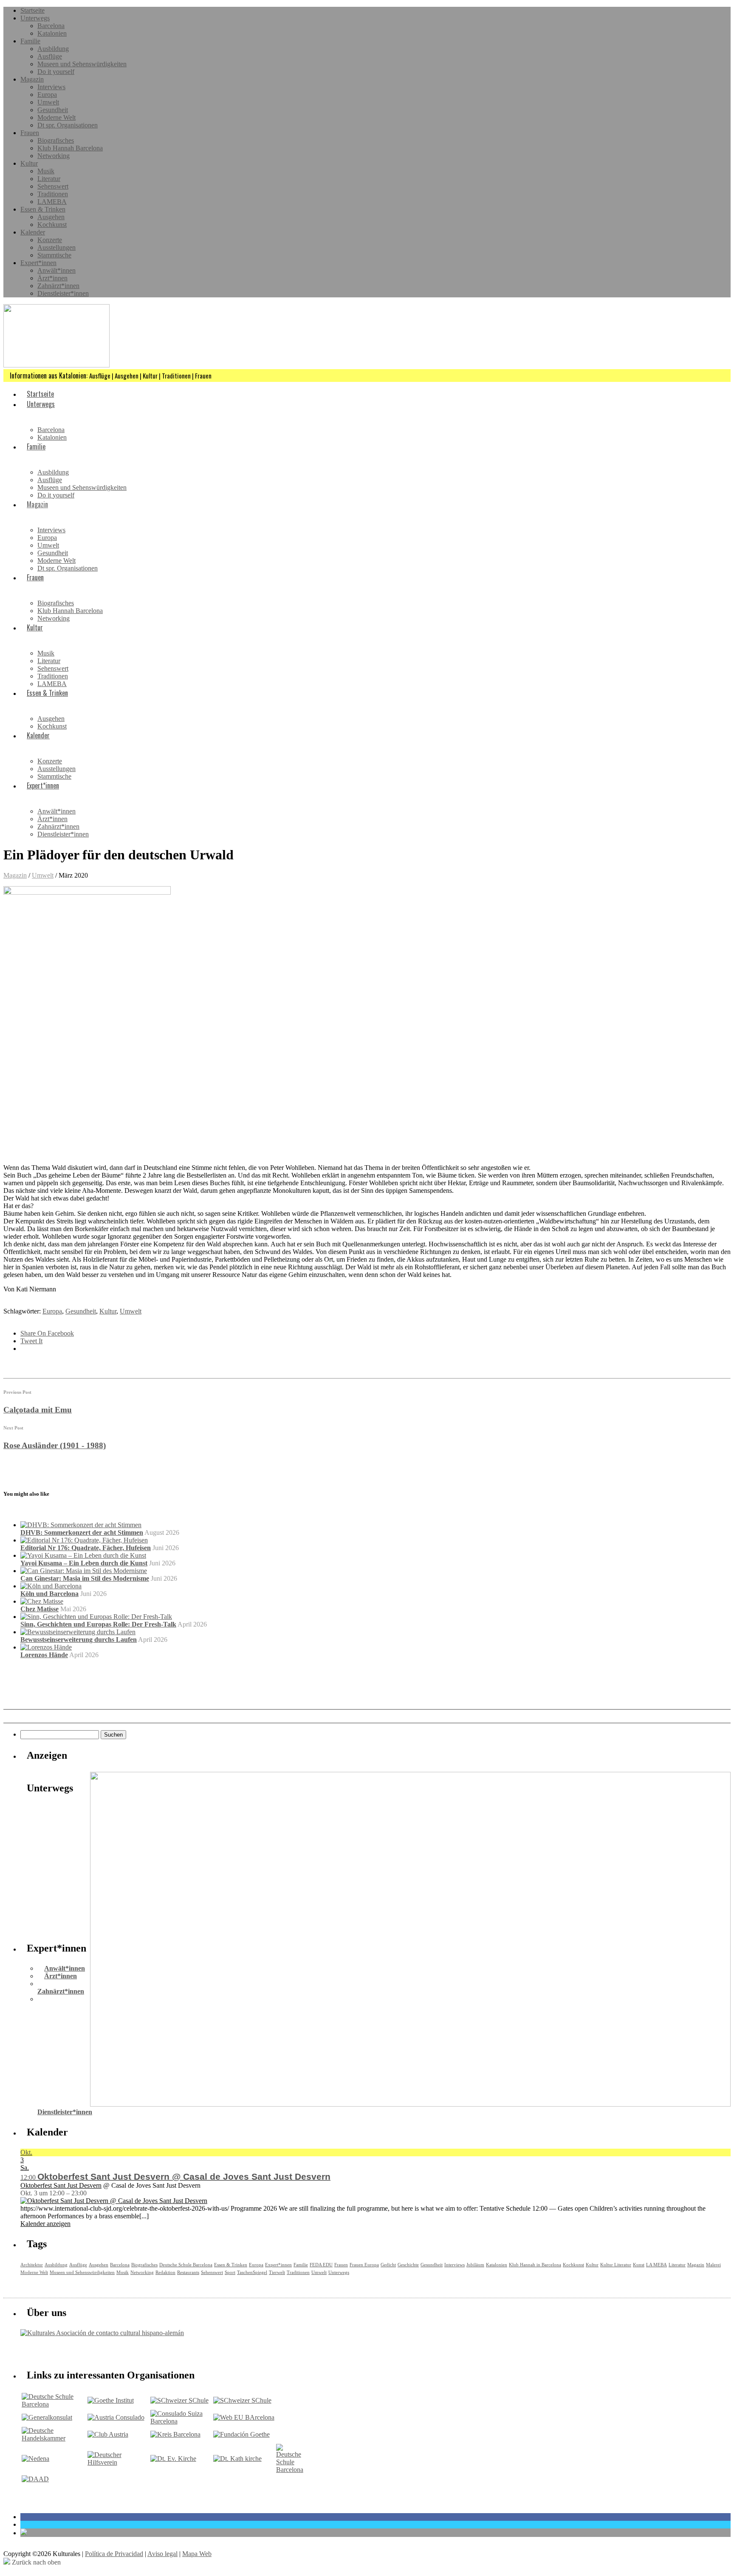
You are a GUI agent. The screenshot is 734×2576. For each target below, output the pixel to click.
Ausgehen (51, 217)
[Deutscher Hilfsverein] (118, 2462)
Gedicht (388, 2265)
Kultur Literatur (616, 2265)
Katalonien (52, 33)
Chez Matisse (40, 1609)
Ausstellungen (56, 247)
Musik (46, 171)
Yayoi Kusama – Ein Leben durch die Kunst (84, 1563)
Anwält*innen (56, 270)
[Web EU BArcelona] (244, 2417)
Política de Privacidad (114, 2554)
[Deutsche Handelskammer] (54, 2438)
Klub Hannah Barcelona (70, 148)
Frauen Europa (364, 2265)
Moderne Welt (56, 117)
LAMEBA (52, 202)
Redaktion (165, 2272)
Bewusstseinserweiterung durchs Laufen (79, 1640)
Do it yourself (56, 72)
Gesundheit (53, 110)
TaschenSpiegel (252, 2272)
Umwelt (48, 102)
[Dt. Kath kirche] (237, 2459)
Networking (54, 156)
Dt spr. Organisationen (68, 125)
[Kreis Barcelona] (175, 2434)
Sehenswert (53, 186)
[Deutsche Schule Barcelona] (54, 2404)
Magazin (32, 79)
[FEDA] (242, 2400)
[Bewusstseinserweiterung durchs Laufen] (78, 1632)
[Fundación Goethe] (241, 2434)
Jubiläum (475, 2265)
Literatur (49, 179)
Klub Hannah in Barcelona (535, 2265)
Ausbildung (53, 49)
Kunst (639, 2265)
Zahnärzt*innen (58, 286)
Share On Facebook (47, 1333)
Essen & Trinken (43, 209)
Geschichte (408, 2265)
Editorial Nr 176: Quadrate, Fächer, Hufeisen (86, 1548)
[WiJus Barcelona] (290, 2470)
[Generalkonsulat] (47, 2417)
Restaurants (188, 2272)
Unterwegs (35, 18)
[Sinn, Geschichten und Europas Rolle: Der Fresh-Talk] (96, 1617)
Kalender (33, 232)
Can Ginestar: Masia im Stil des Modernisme (85, 1578)
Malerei (713, 2265)
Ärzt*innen (52, 278)
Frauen (30, 133)
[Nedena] (35, 2459)
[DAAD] (35, 2479)
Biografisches (56, 140)
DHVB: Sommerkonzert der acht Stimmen (82, 1532)
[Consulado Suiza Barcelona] (181, 2421)
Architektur (32, 2265)
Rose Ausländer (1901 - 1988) (55, 1445)
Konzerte (50, 240)
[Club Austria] (108, 2434)
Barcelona (51, 26)
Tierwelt (277, 2272)
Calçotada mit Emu (38, 1410)
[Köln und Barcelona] (51, 1586)
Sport (230, 2272)
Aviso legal (162, 2554)
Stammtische (54, 255)
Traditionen (53, 194)
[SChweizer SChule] (179, 2400)
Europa (47, 95)
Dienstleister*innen (63, 293)
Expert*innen (38, 263)
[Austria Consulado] (116, 2417)
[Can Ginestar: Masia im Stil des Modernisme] (84, 1571)
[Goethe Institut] (111, 2400)
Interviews (51, 87)
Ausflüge (50, 56)
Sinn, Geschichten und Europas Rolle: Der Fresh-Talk (98, 1624)
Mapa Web (197, 2554)
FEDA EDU (321, 2265)
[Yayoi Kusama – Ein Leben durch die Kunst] (83, 1555)
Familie (30, 41)
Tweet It (31, 1341)
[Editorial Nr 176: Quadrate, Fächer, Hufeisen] (84, 1540)
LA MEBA (656, 2265)
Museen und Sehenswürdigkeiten (82, 64)
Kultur (29, 163)
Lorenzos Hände (44, 1655)
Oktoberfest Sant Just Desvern (61, 2185)
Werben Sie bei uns (69, 2351)
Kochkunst (52, 225)
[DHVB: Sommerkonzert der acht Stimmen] (81, 1525)
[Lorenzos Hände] (46, 1647)
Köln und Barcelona (49, 1594)
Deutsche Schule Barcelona (186, 2265)
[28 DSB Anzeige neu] (410, 2104)
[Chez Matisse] (42, 1601)
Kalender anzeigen (45, 2224)
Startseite (32, 10)
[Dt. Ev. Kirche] (173, 2459)
